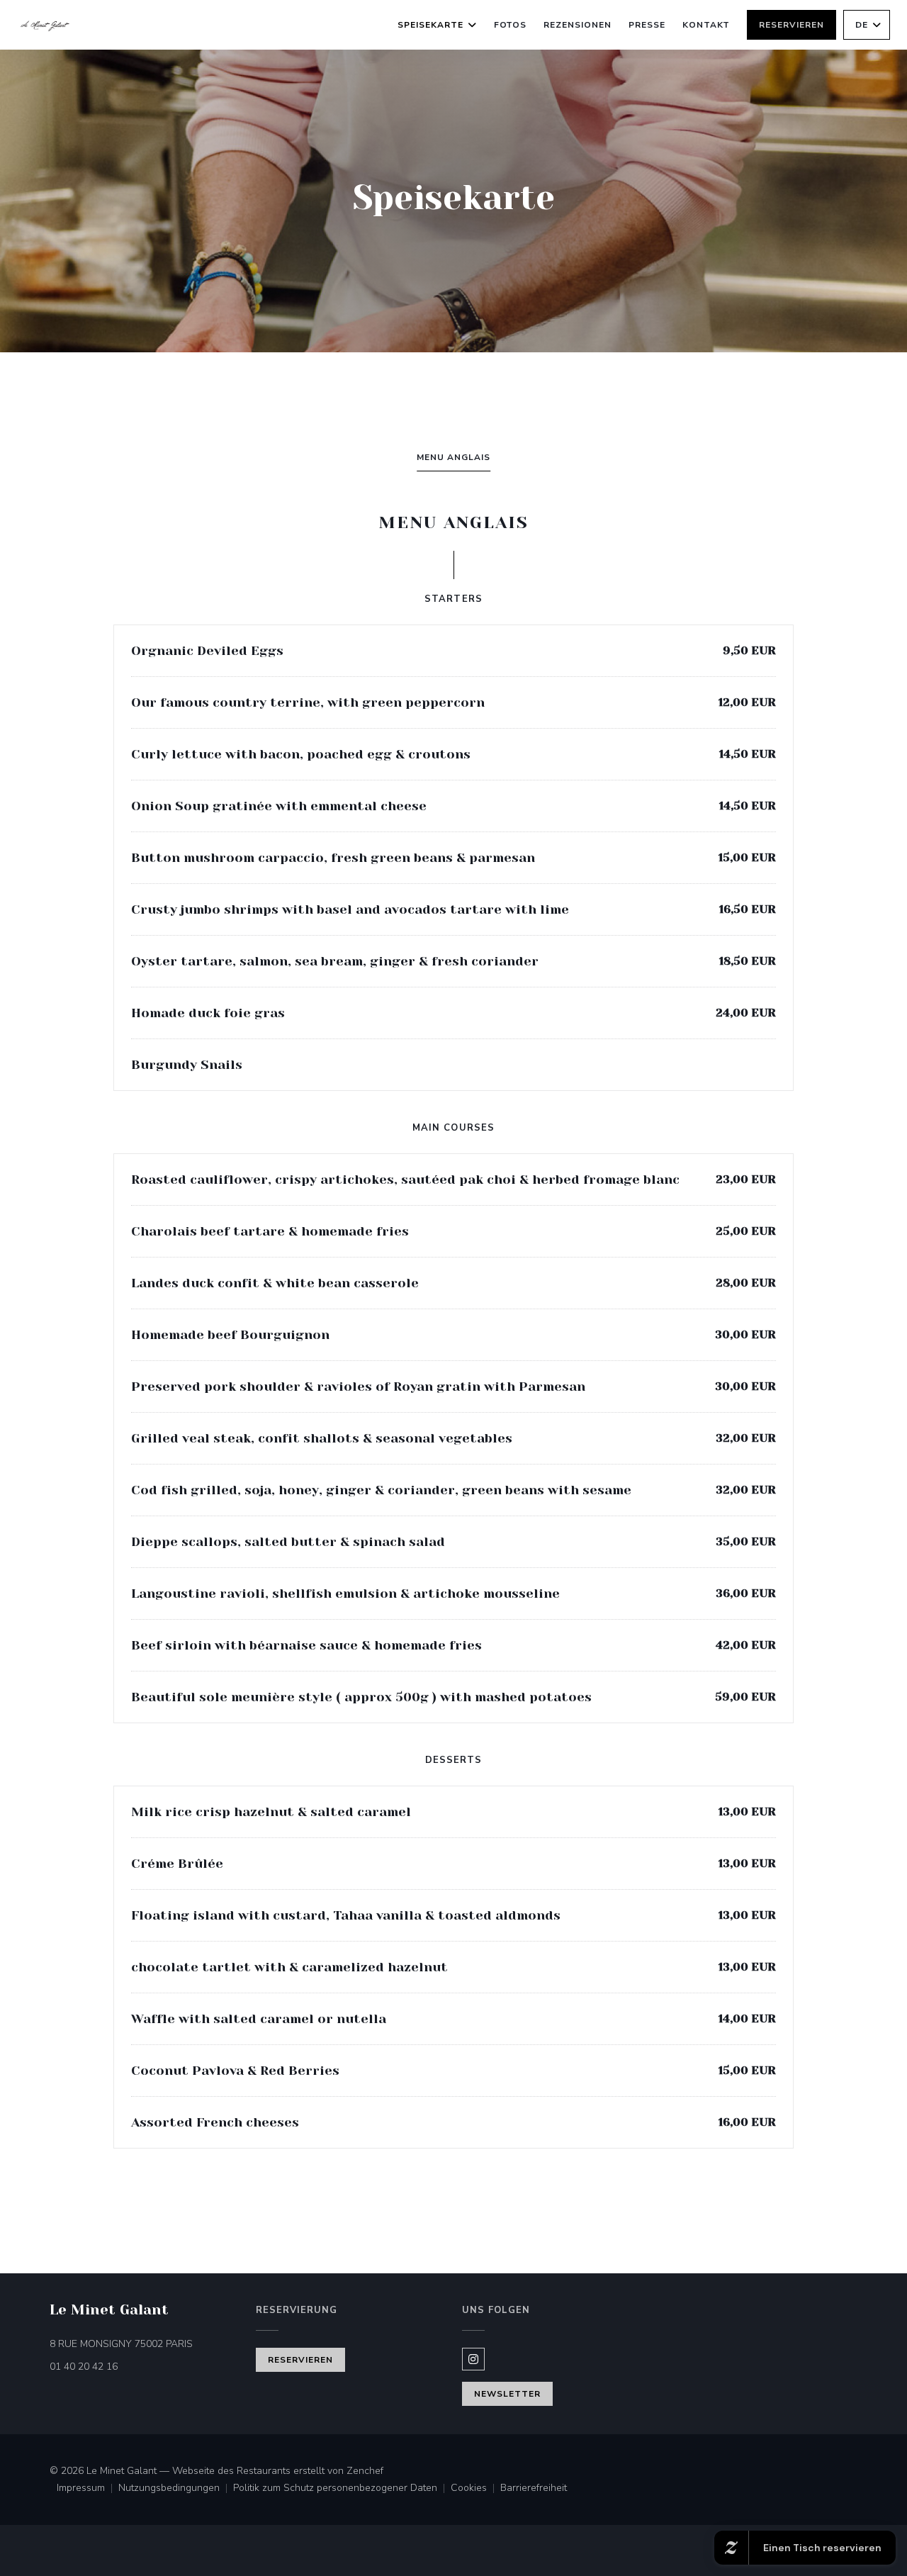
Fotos (511, 25)
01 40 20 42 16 (84, 2367)
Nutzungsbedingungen (176, 2489)
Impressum (88, 2489)
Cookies (475, 2489)
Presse (647, 25)
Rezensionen (578, 25)
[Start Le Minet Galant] (45, 25)
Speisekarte (430, 25)
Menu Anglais (453, 457)
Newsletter (507, 2394)
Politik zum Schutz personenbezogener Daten (342, 2489)
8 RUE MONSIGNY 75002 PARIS (144, 2343)
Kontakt (706, 25)
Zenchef (365, 2471)
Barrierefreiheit (534, 2489)
